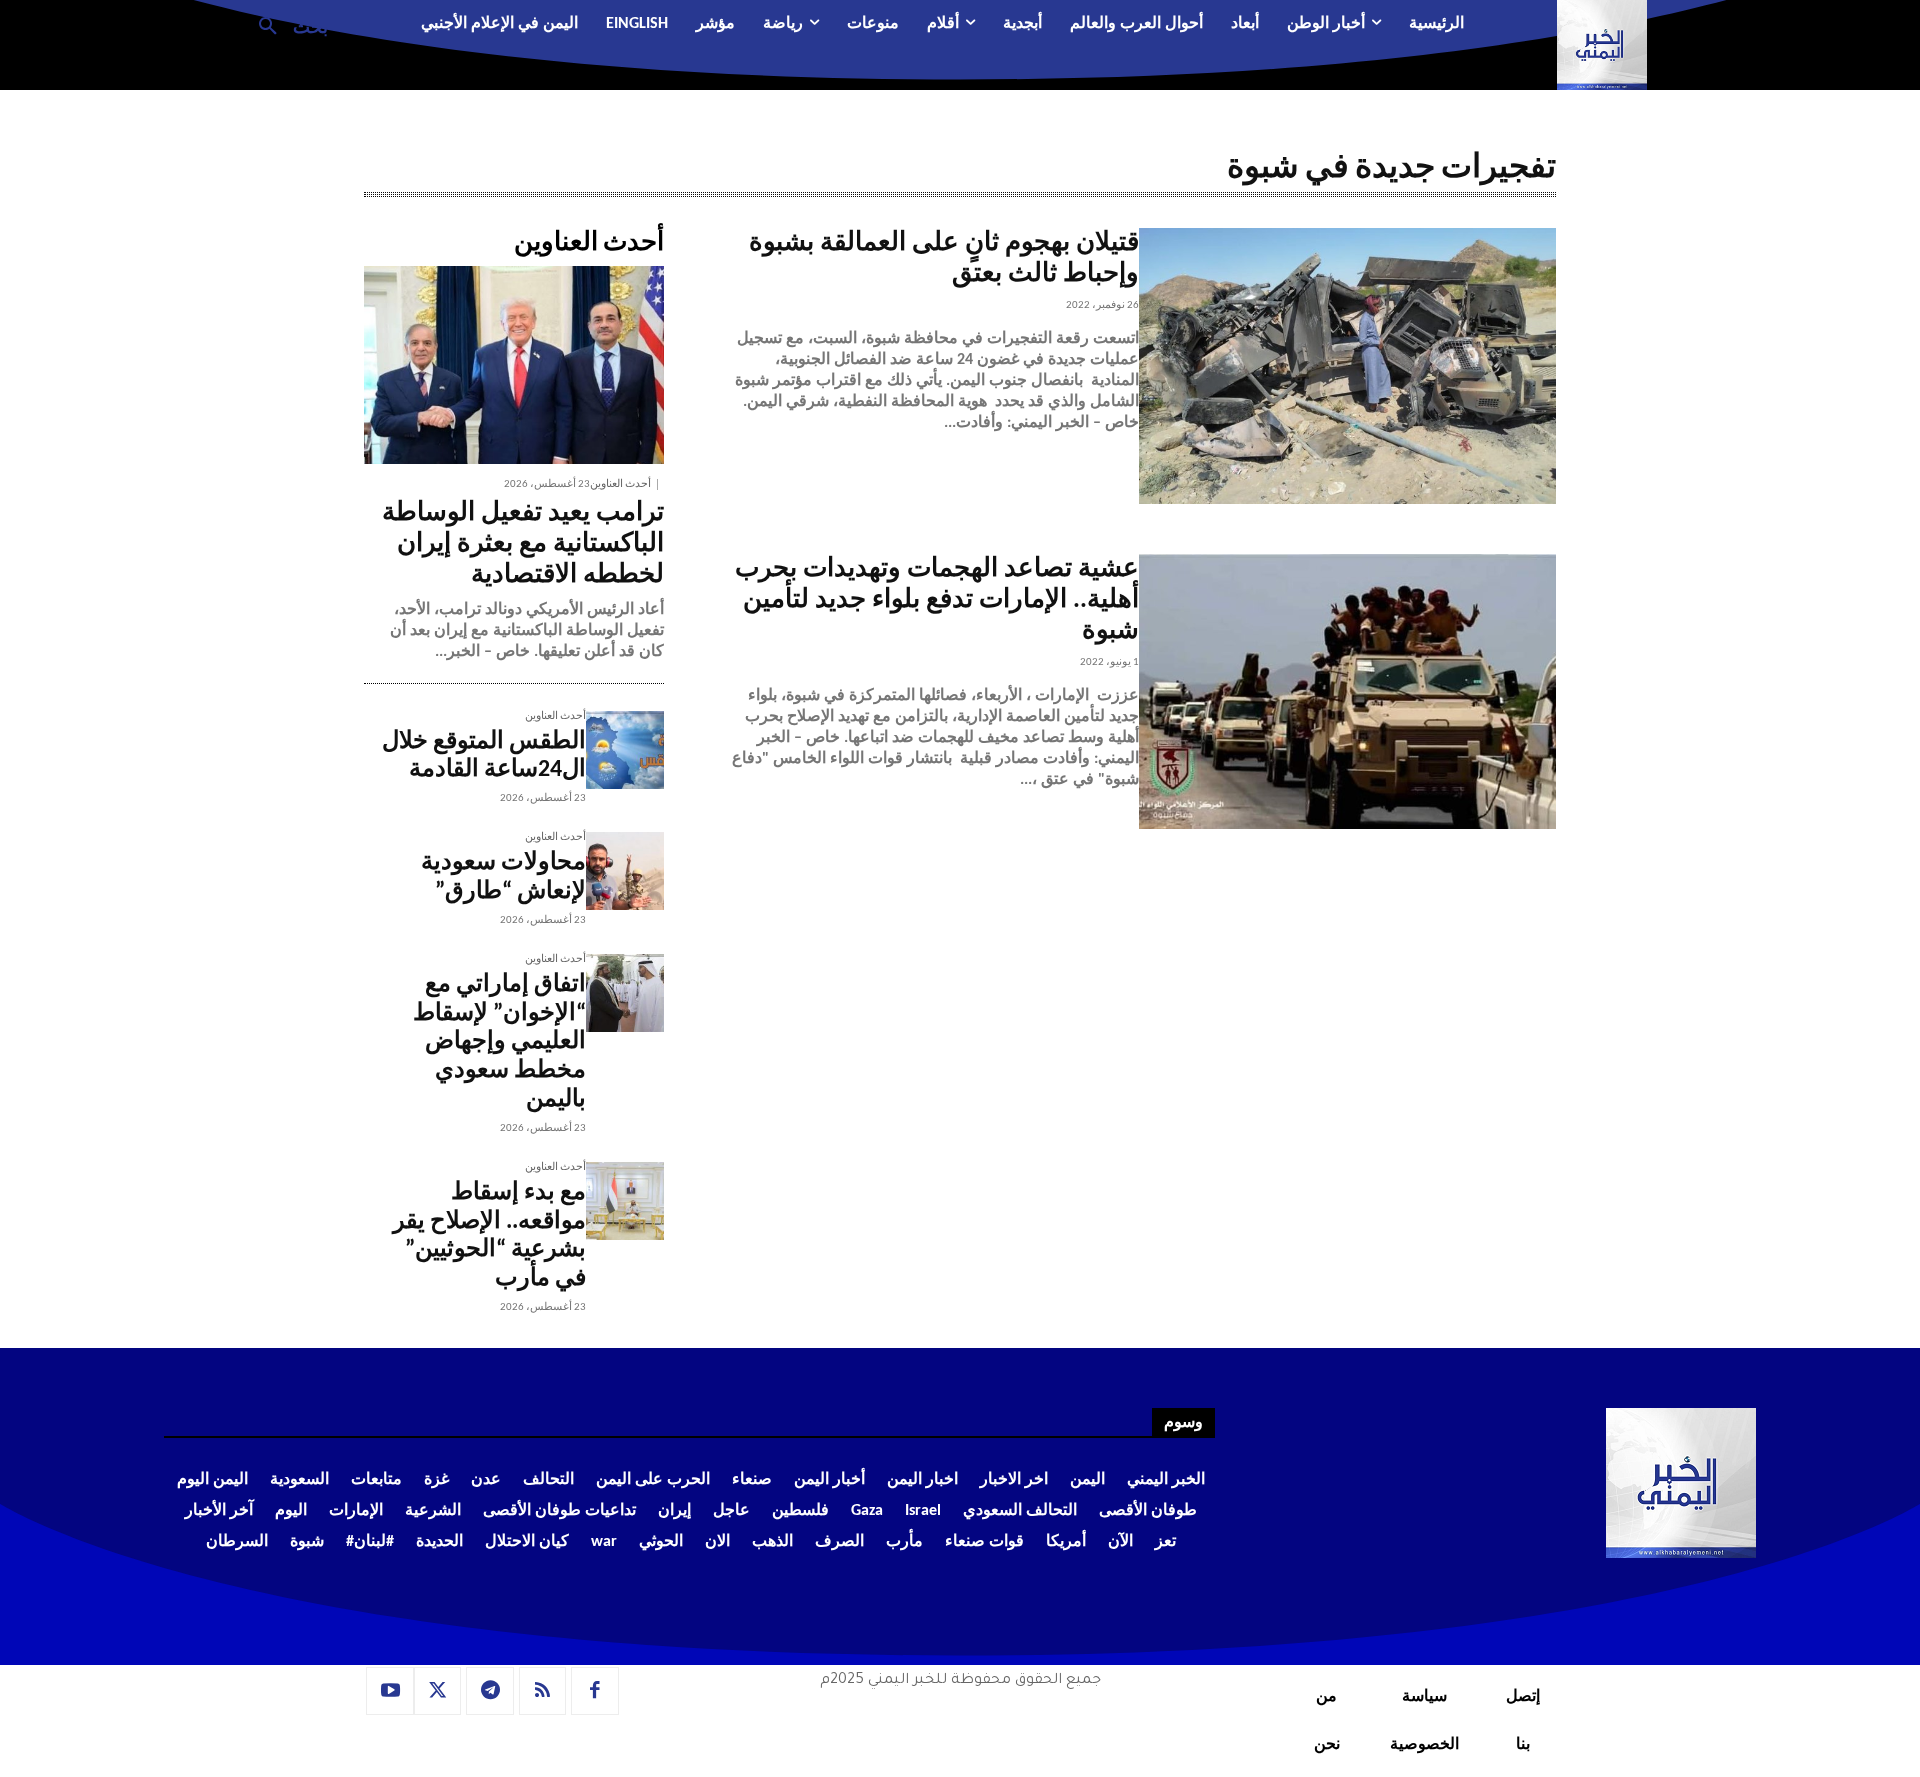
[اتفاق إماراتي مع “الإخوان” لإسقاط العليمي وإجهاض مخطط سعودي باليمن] (625, 993)
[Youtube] (390, 1691)
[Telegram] (490, 1691)
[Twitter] (438, 1691)
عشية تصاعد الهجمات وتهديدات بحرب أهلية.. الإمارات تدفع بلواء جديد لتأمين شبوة (937, 600)
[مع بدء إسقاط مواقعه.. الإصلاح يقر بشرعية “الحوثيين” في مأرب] (625, 1201)
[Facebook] (595, 1691)
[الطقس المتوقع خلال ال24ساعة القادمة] (625, 750)
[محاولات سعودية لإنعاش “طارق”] (625, 871)
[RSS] (543, 1691)
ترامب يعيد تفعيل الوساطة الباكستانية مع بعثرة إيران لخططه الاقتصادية (523, 544)
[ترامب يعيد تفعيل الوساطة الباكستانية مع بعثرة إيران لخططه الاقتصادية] (514, 365)
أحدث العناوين (620, 484)
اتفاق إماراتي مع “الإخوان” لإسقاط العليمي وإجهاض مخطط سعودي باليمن (499, 1042)
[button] (285, 25)
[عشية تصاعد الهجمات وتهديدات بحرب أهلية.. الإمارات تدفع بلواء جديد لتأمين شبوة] (1347, 692)
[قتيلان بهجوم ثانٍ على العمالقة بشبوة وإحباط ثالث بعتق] (1347, 366)
